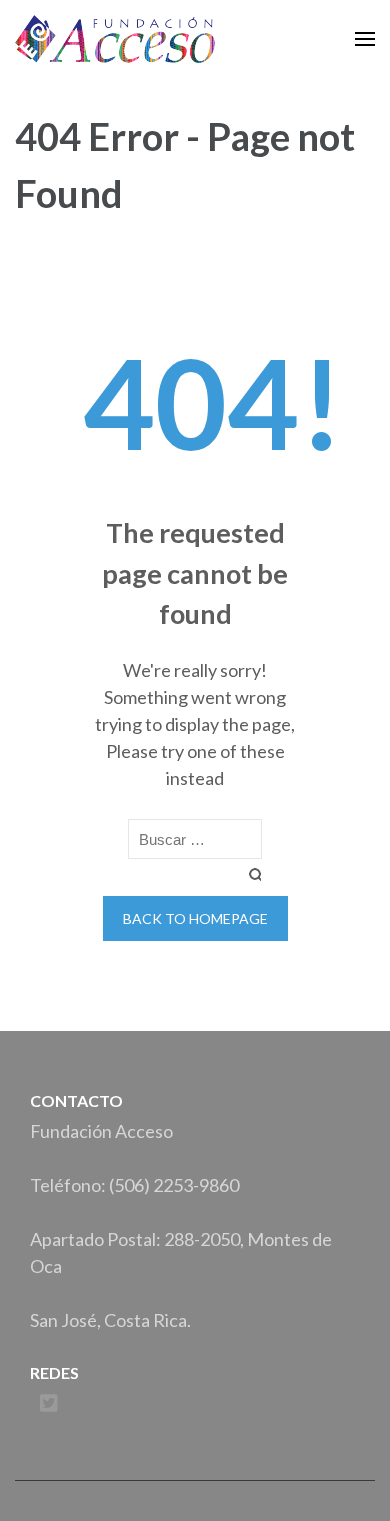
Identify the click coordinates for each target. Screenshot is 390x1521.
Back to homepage (195, 918)
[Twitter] (49, 1403)
